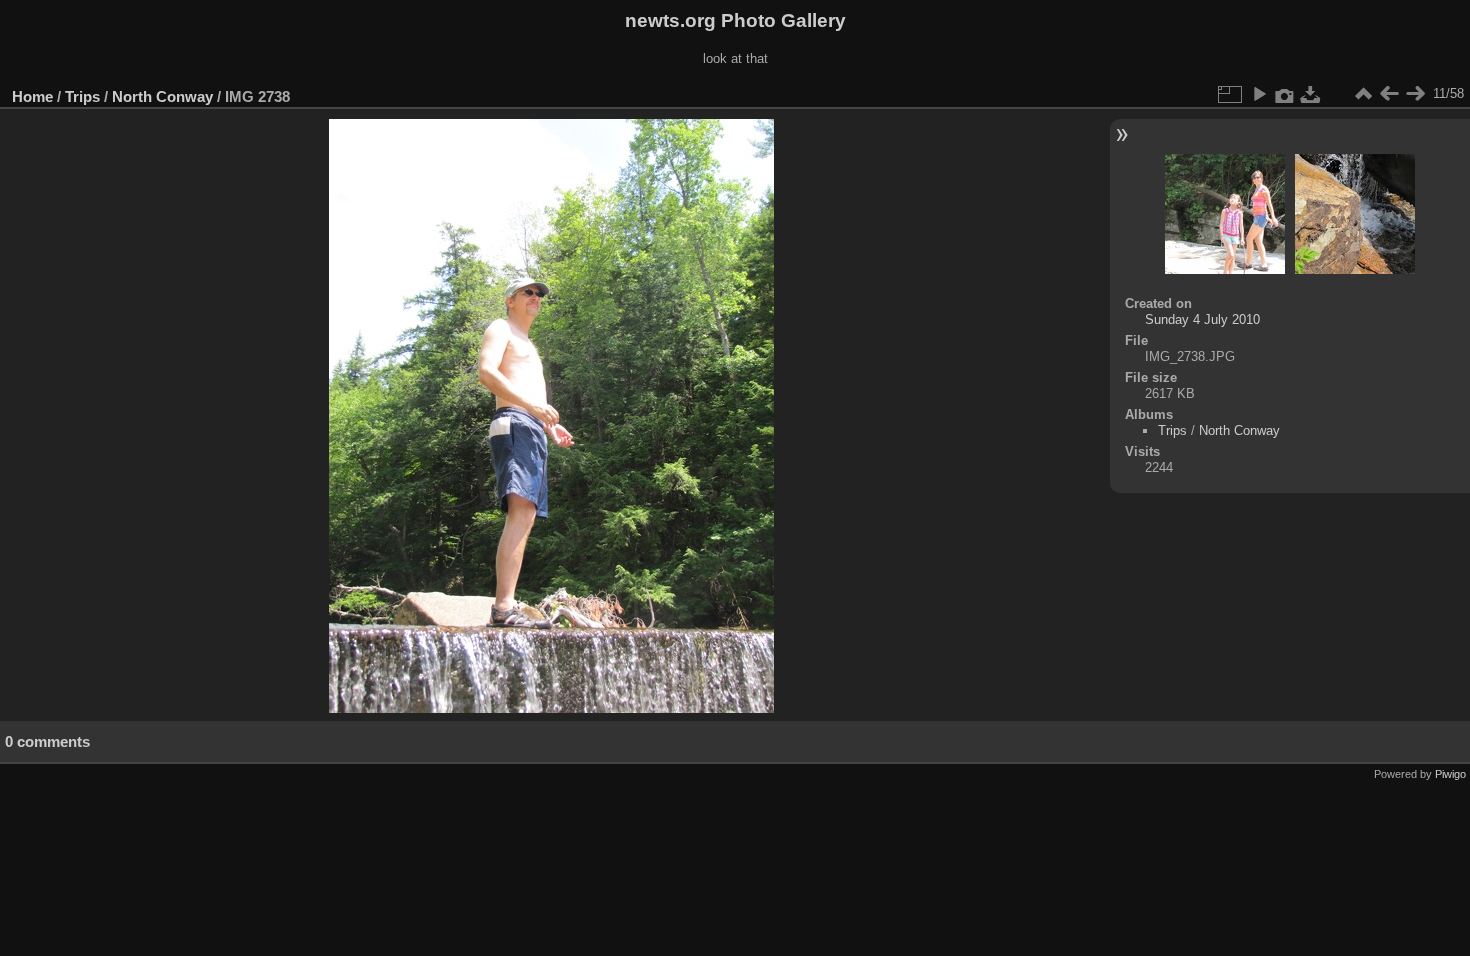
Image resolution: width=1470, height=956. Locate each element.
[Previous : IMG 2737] (1389, 94)
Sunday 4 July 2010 (1202, 319)
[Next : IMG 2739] (1415, 94)
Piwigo (1450, 774)
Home (32, 96)
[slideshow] (1259, 94)
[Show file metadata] (1285, 94)
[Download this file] (1311, 94)
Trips (82, 96)
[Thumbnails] (1363, 94)
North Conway (162, 96)
